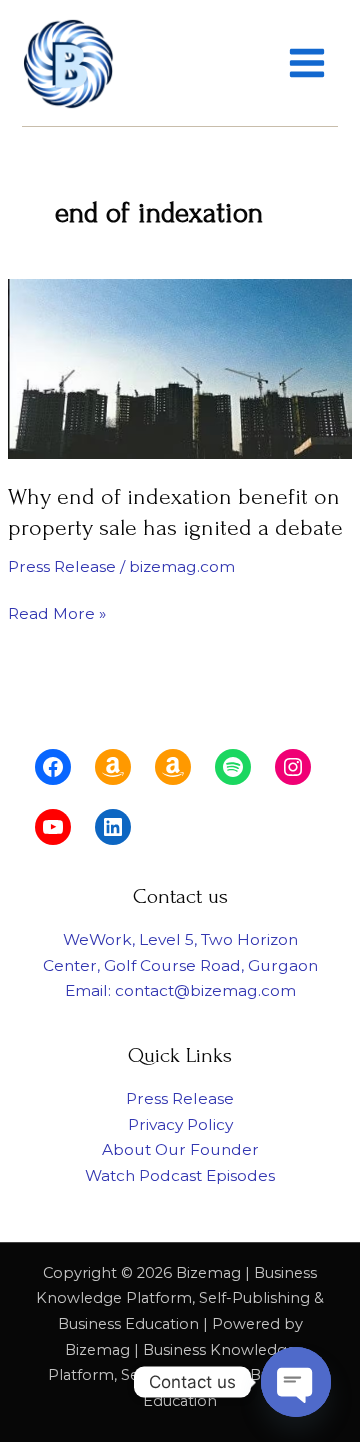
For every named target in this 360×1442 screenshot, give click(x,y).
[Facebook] (53, 767)
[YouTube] (53, 827)
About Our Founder (180, 1149)
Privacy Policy (180, 1124)
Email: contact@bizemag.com (180, 990)
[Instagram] (293, 767)
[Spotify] (233, 767)
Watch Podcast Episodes (180, 1175)
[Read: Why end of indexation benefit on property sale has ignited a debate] (179, 367)
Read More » (57, 612)
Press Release (62, 566)
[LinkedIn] (113, 827)
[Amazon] (113, 767)
